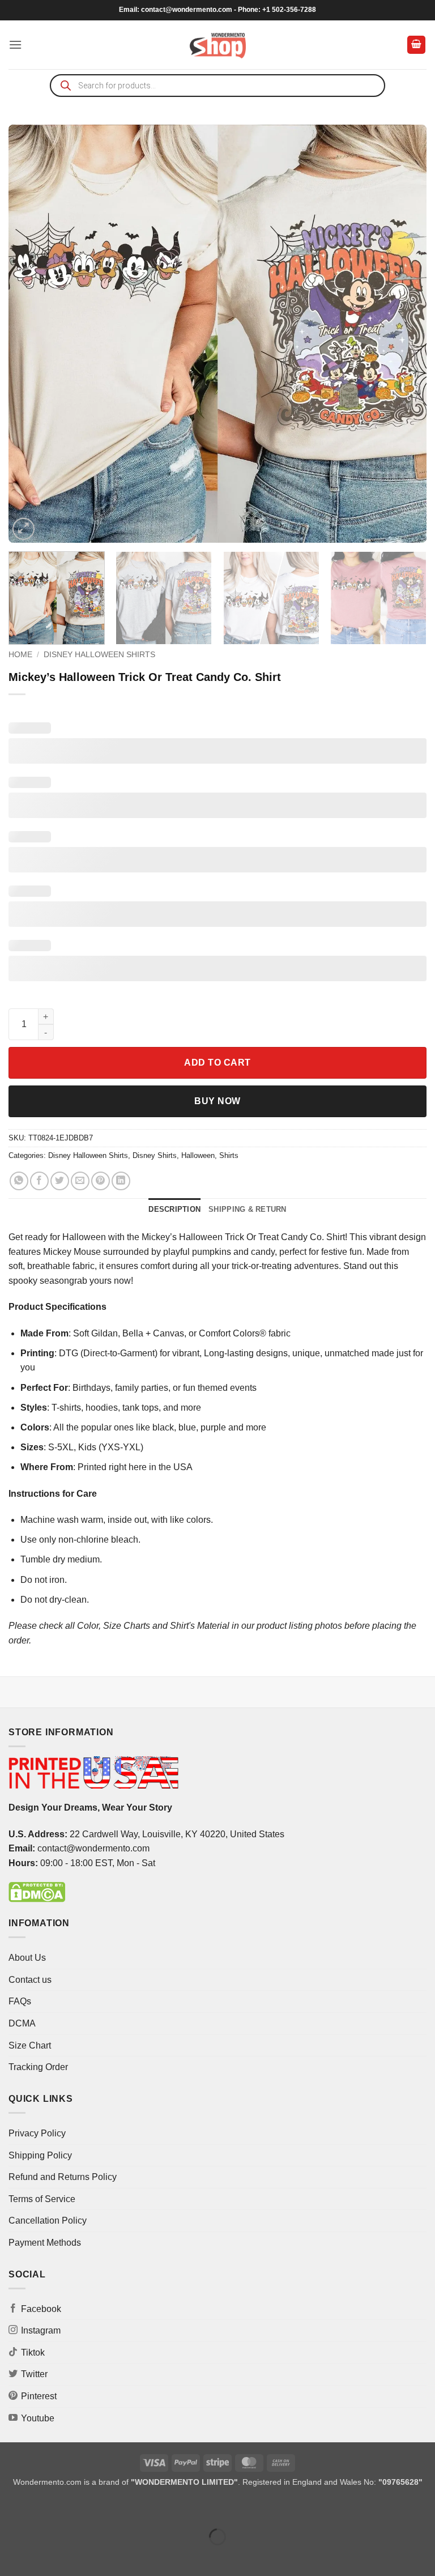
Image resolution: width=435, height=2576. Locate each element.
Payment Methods (45, 2243)
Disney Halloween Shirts (99, 655)
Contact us (30, 1980)
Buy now (217, 1101)
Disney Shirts (155, 1155)
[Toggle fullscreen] (44, 2508)
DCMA (22, 2023)
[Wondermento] (218, 45)
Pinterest (39, 2396)
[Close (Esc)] (111, 2508)
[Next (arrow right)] (44, 2556)
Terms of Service (42, 2199)
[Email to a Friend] (80, 1181)
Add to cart (217, 1063)
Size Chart (30, 2045)
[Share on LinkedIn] (121, 1181)
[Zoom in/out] (11, 2508)
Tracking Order (38, 2067)
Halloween (198, 1155)
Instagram (41, 2330)
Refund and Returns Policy (63, 2177)
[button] (15, 44)
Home (20, 655)
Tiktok (33, 2353)
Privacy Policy (37, 2133)
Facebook (41, 2309)
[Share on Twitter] (60, 1181)
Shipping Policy (40, 2155)
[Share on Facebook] (39, 1181)
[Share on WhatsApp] (19, 1181)
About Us (27, 1958)
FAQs (20, 2001)
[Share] (77, 2508)
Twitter (34, 2374)
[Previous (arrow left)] (11, 2556)
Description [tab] (174, 1209)
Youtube (38, 2418)
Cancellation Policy (48, 2221)
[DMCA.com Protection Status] (37, 1891)
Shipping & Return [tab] (247, 1209)
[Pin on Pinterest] (101, 1181)
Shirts (229, 1155)
